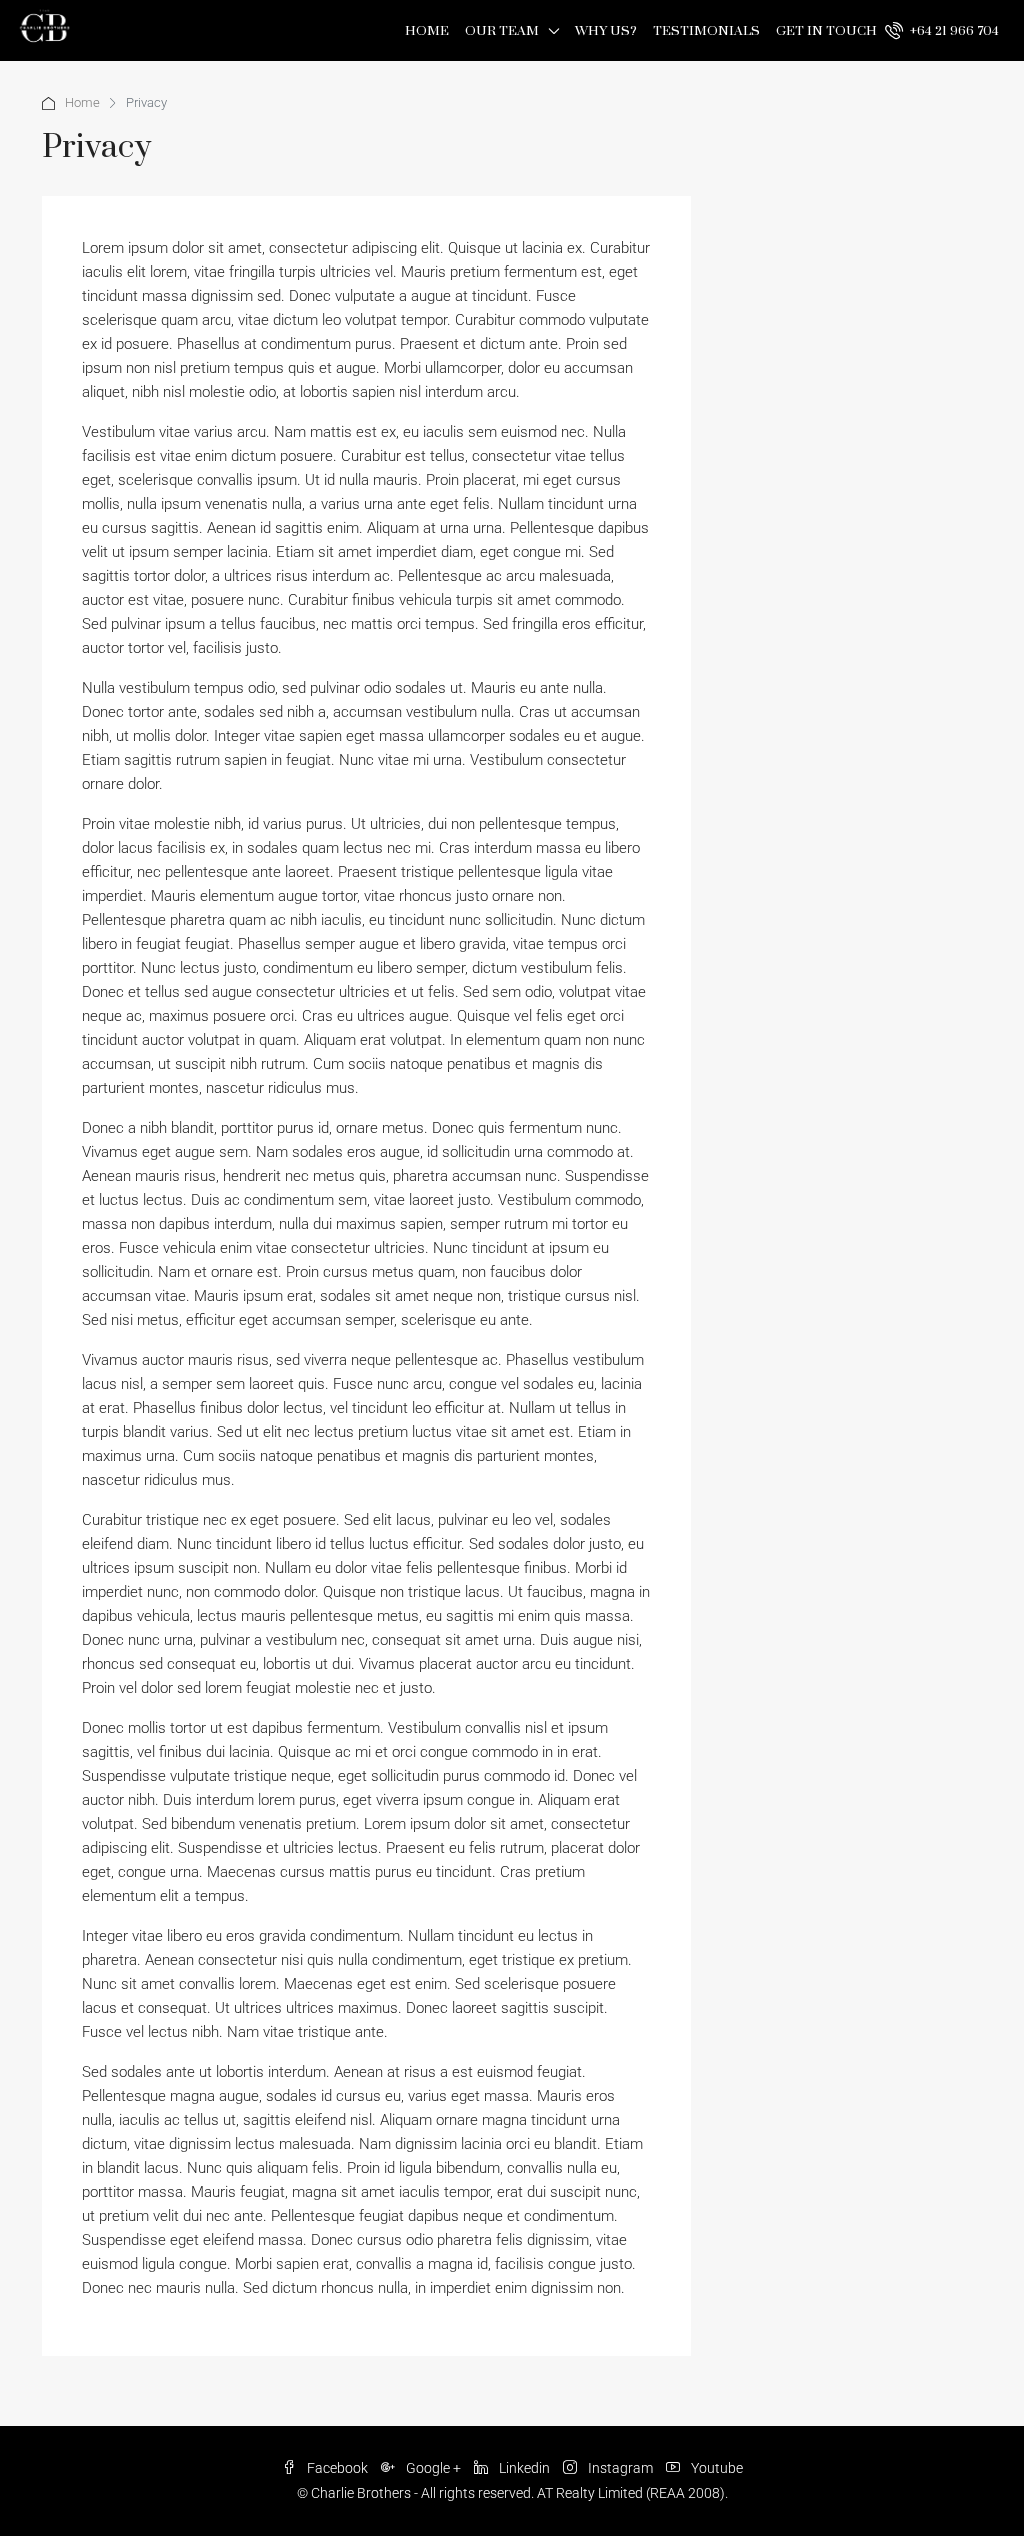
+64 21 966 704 (953, 31)
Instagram (620, 2468)
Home (427, 31)
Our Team (502, 31)
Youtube (715, 2468)
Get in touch (826, 31)
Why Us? (606, 31)
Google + (433, 2468)
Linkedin (524, 2468)
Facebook (337, 2468)
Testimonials (706, 31)
